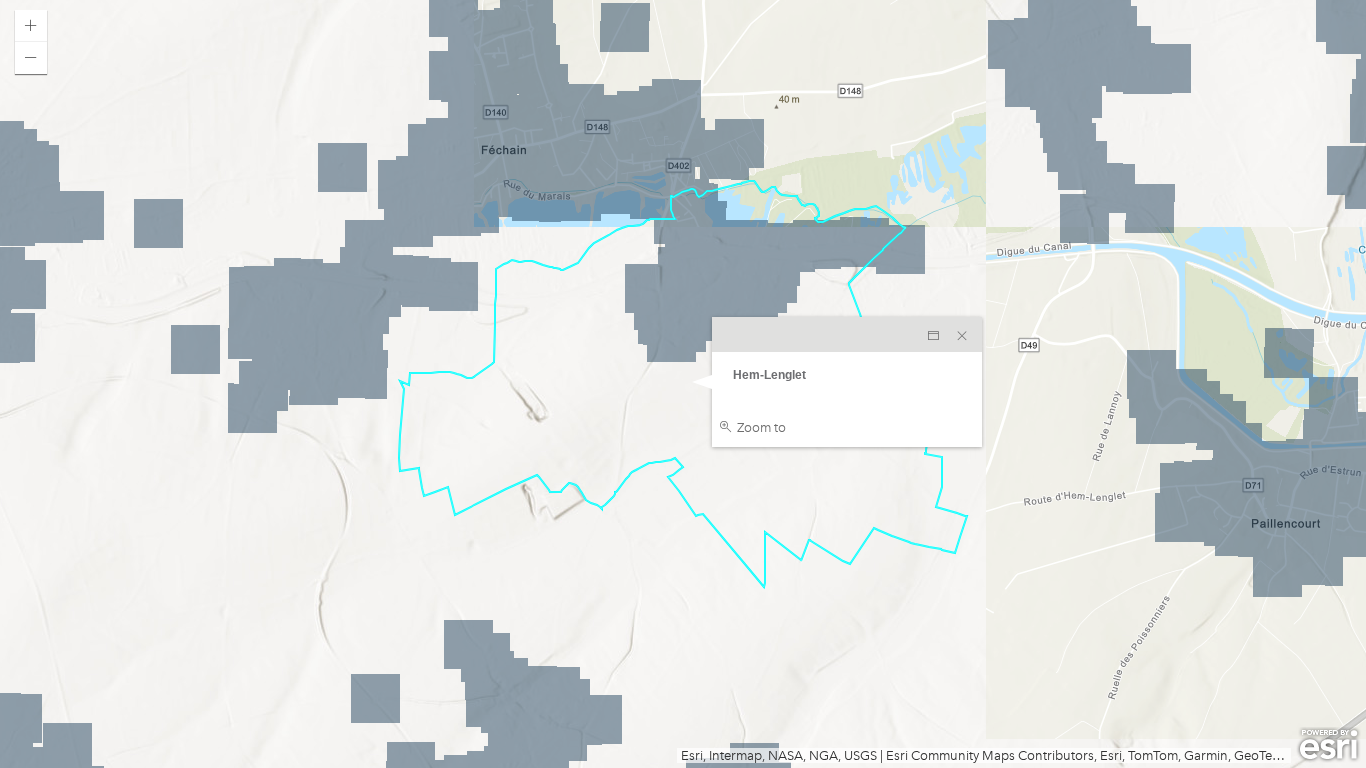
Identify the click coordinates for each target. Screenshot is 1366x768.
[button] (31, 26)
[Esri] (1328, 745)
